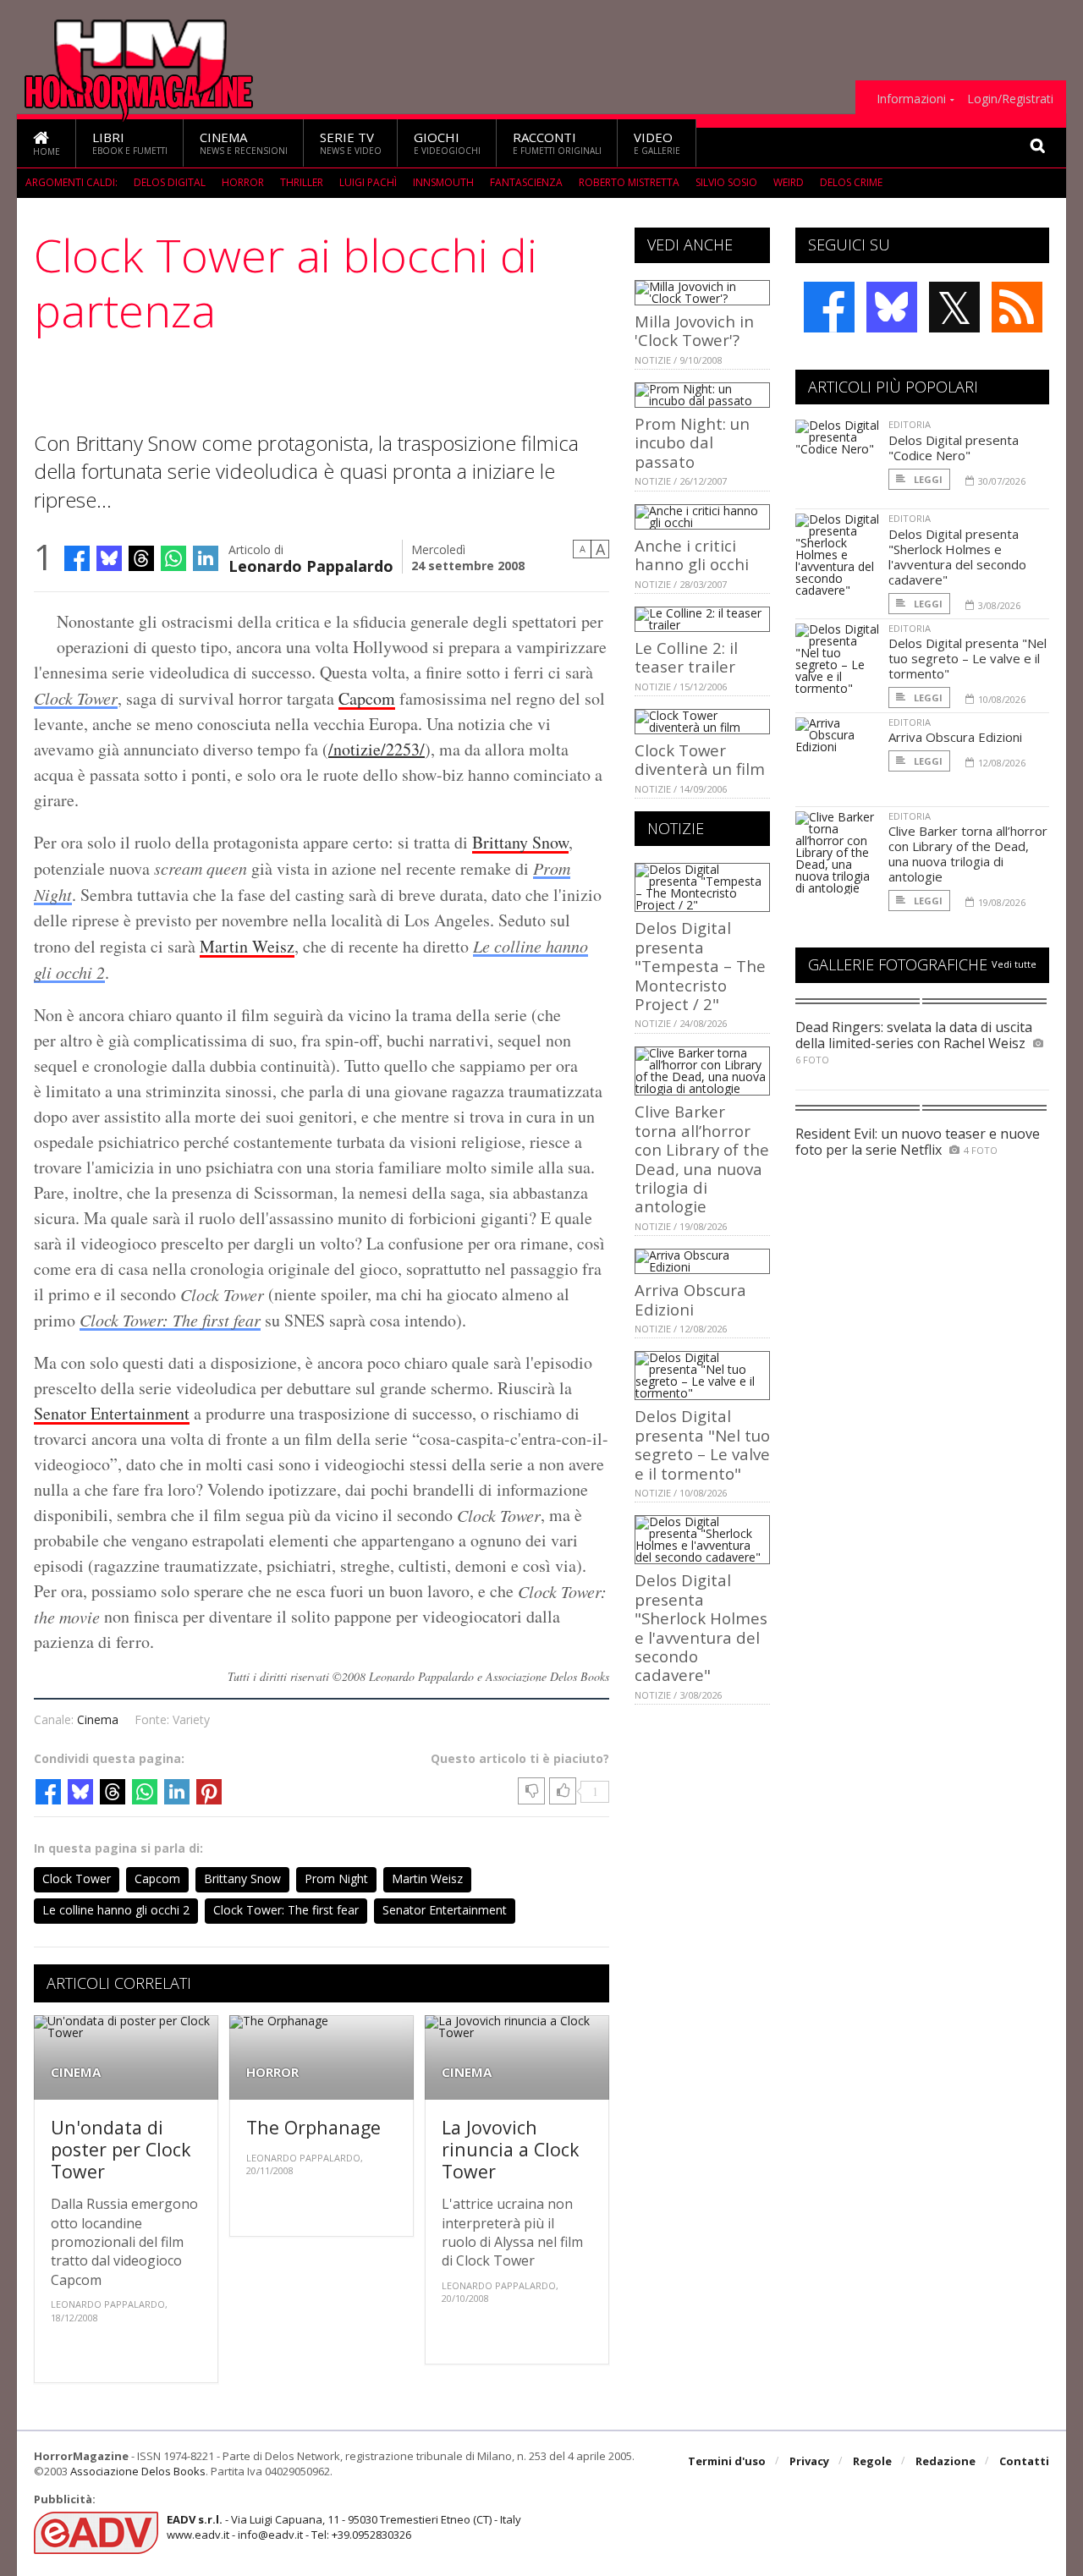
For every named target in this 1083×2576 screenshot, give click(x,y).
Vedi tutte (1014, 964)
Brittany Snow (520, 842)
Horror (243, 182)
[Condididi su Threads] (141, 558)
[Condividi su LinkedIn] (206, 558)
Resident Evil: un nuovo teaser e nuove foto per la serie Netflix (918, 1142)
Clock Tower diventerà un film (700, 759)
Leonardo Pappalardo (311, 565)
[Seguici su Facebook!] (829, 307)
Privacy (809, 2461)
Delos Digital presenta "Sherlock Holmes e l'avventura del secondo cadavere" (701, 1627)
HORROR (272, 2072)
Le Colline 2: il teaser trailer (686, 657)
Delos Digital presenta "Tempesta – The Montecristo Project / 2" (700, 966)
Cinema (244, 143)
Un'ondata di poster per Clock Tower (121, 2149)
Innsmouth (443, 182)
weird (789, 182)
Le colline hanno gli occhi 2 (116, 1910)
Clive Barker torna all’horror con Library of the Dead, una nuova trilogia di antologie (702, 1159)
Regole (872, 2461)
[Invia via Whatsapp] (173, 558)
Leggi (927, 479)
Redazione (946, 2461)
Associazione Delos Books (138, 2471)
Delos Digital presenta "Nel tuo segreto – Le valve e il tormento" (702, 1444)
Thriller (302, 182)
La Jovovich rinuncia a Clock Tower (511, 2149)
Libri (130, 143)
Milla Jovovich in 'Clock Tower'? (694, 330)
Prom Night (336, 1878)
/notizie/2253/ (377, 749)
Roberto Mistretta (629, 182)
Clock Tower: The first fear (170, 1320)
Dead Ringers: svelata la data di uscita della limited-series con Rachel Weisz (914, 1035)
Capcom (367, 698)
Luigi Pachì (368, 182)
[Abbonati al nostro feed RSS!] (1017, 307)
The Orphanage (313, 2127)
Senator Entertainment (112, 1413)
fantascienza (526, 182)
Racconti (557, 143)
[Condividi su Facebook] (77, 558)
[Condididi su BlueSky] (109, 558)
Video (657, 143)
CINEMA (76, 2072)
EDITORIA (910, 424)
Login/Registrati (1010, 99)
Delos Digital (170, 182)
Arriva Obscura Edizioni (690, 1299)
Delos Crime (851, 182)
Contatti (1024, 2461)
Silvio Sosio (726, 182)
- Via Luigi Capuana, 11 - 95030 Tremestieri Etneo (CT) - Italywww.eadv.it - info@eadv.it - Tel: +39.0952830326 (344, 2527)
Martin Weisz (247, 946)
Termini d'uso (727, 2461)
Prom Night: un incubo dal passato (692, 442)
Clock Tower (76, 698)
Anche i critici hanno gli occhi (692, 555)
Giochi (447, 143)
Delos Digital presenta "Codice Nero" (954, 448)
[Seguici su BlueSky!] (892, 307)
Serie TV (351, 143)
